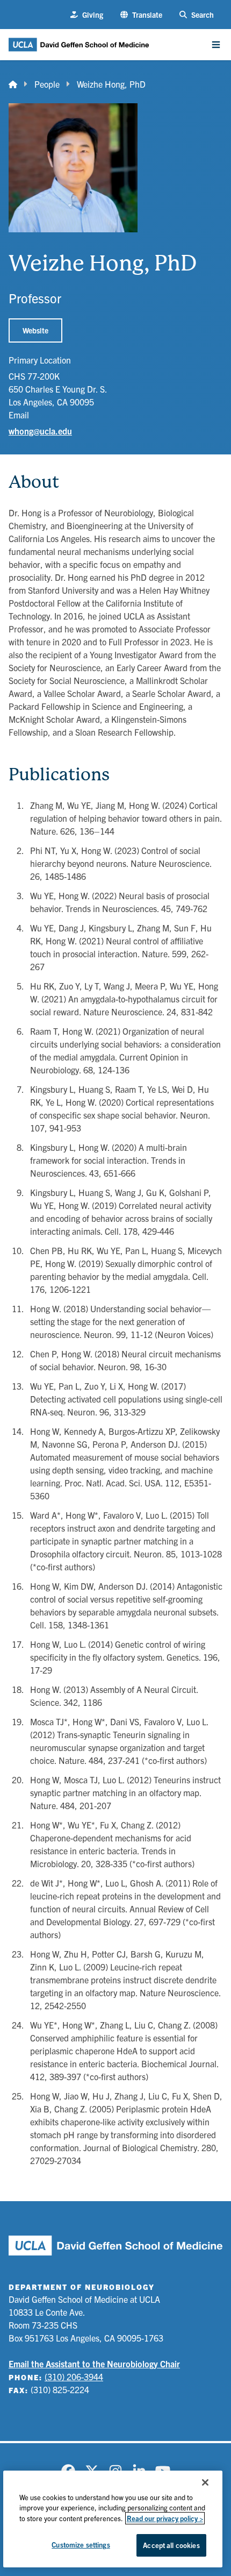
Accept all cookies (171, 2545)
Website (35, 330)
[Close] (205, 2482)
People (47, 84)
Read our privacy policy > (165, 2518)
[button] (141, 15)
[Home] (13, 84)
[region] (113, 2519)
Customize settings (81, 2545)
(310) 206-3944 (74, 2376)
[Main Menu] (216, 45)
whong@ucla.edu (40, 431)
